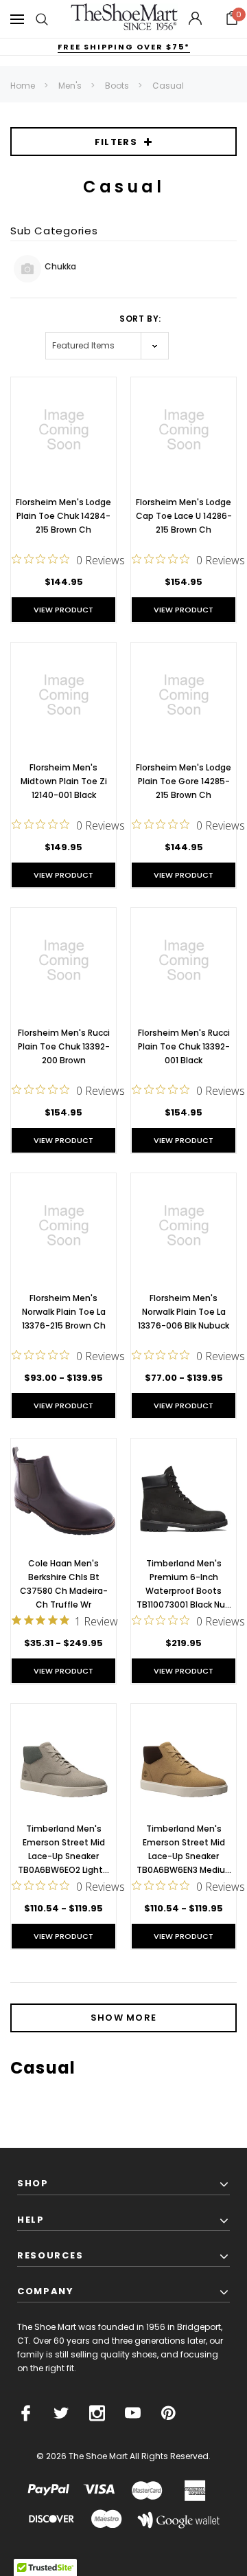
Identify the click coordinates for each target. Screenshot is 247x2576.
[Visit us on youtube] (133, 2413)
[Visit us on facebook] (26, 2413)
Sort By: (140, 319)
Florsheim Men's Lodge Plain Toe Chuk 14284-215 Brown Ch (63, 516)
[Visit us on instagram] (97, 2413)
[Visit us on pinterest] (168, 2413)
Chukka (60, 266)
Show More (124, 2018)
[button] (232, 19)
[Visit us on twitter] (61, 2413)
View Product (63, 610)
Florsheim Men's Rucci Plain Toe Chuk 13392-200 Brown (64, 1046)
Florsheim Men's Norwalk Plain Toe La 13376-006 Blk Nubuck (184, 1312)
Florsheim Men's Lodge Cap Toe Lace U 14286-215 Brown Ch (184, 516)
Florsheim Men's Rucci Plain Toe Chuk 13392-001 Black (184, 1046)
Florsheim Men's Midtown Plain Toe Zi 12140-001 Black (64, 781)
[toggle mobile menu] (17, 19)
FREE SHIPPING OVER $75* (124, 47)
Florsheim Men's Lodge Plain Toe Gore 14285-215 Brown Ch (184, 781)
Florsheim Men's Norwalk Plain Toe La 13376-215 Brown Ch (64, 1312)
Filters (116, 142)
